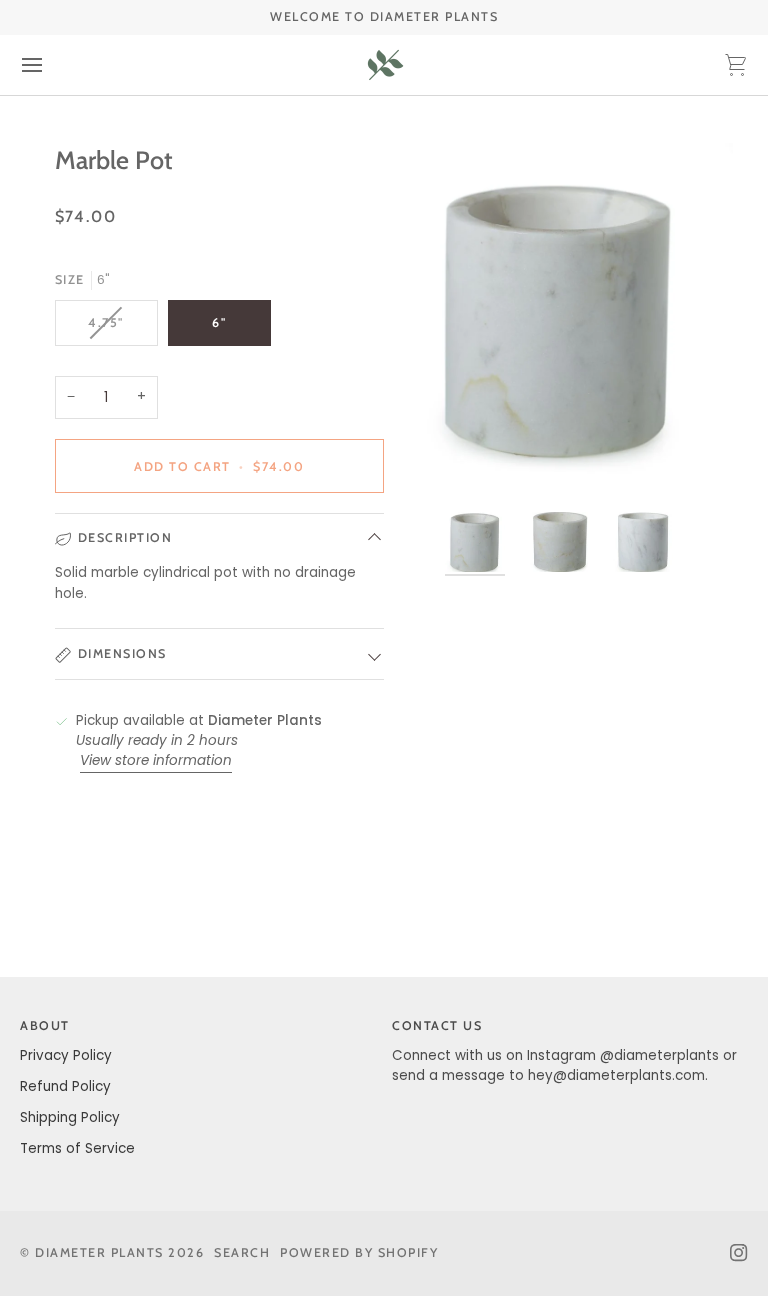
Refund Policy (65, 1086)
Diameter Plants (99, 1252)
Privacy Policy (66, 1055)
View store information (156, 760)
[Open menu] (50, 65)
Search (242, 1252)
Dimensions (122, 653)
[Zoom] (558, 317)
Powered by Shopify (359, 1252)
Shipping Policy (70, 1117)
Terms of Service (77, 1148)
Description (125, 537)
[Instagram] (739, 1253)
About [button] (45, 1025)
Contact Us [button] (437, 1025)
